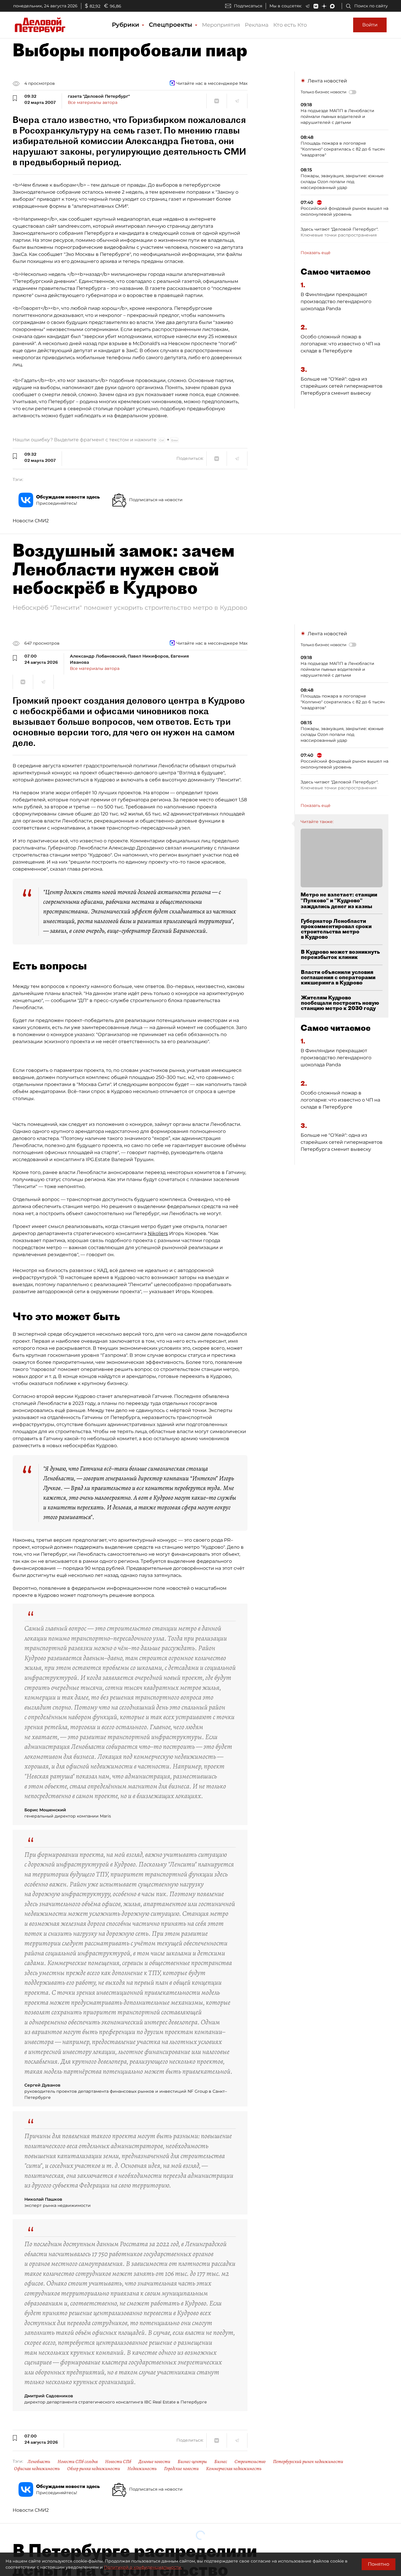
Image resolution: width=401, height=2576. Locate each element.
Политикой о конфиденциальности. (143, 2567)
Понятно (379, 2564)
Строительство (250, 2462)
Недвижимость (142, 2469)
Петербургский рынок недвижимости (308, 2462)
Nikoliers (158, 1233)
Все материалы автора (93, 102)
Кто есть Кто (290, 25)
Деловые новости (154, 2462)
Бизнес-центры (192, 2462)
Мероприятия (221, 25)
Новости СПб (118, 2462)
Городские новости (181, 2469)
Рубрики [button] (126, 25)
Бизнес (221, 2462)
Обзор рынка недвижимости (94, 2469)
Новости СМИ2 (31, 521)
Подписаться (248, 6)
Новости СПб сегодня (78, 2462)
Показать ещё (316, 253)
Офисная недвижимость (37, 2469)
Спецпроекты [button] (171, 25)
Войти (370, 25)
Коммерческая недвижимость (234, 2469)
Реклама (257, 25)
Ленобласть (39, 2462)
